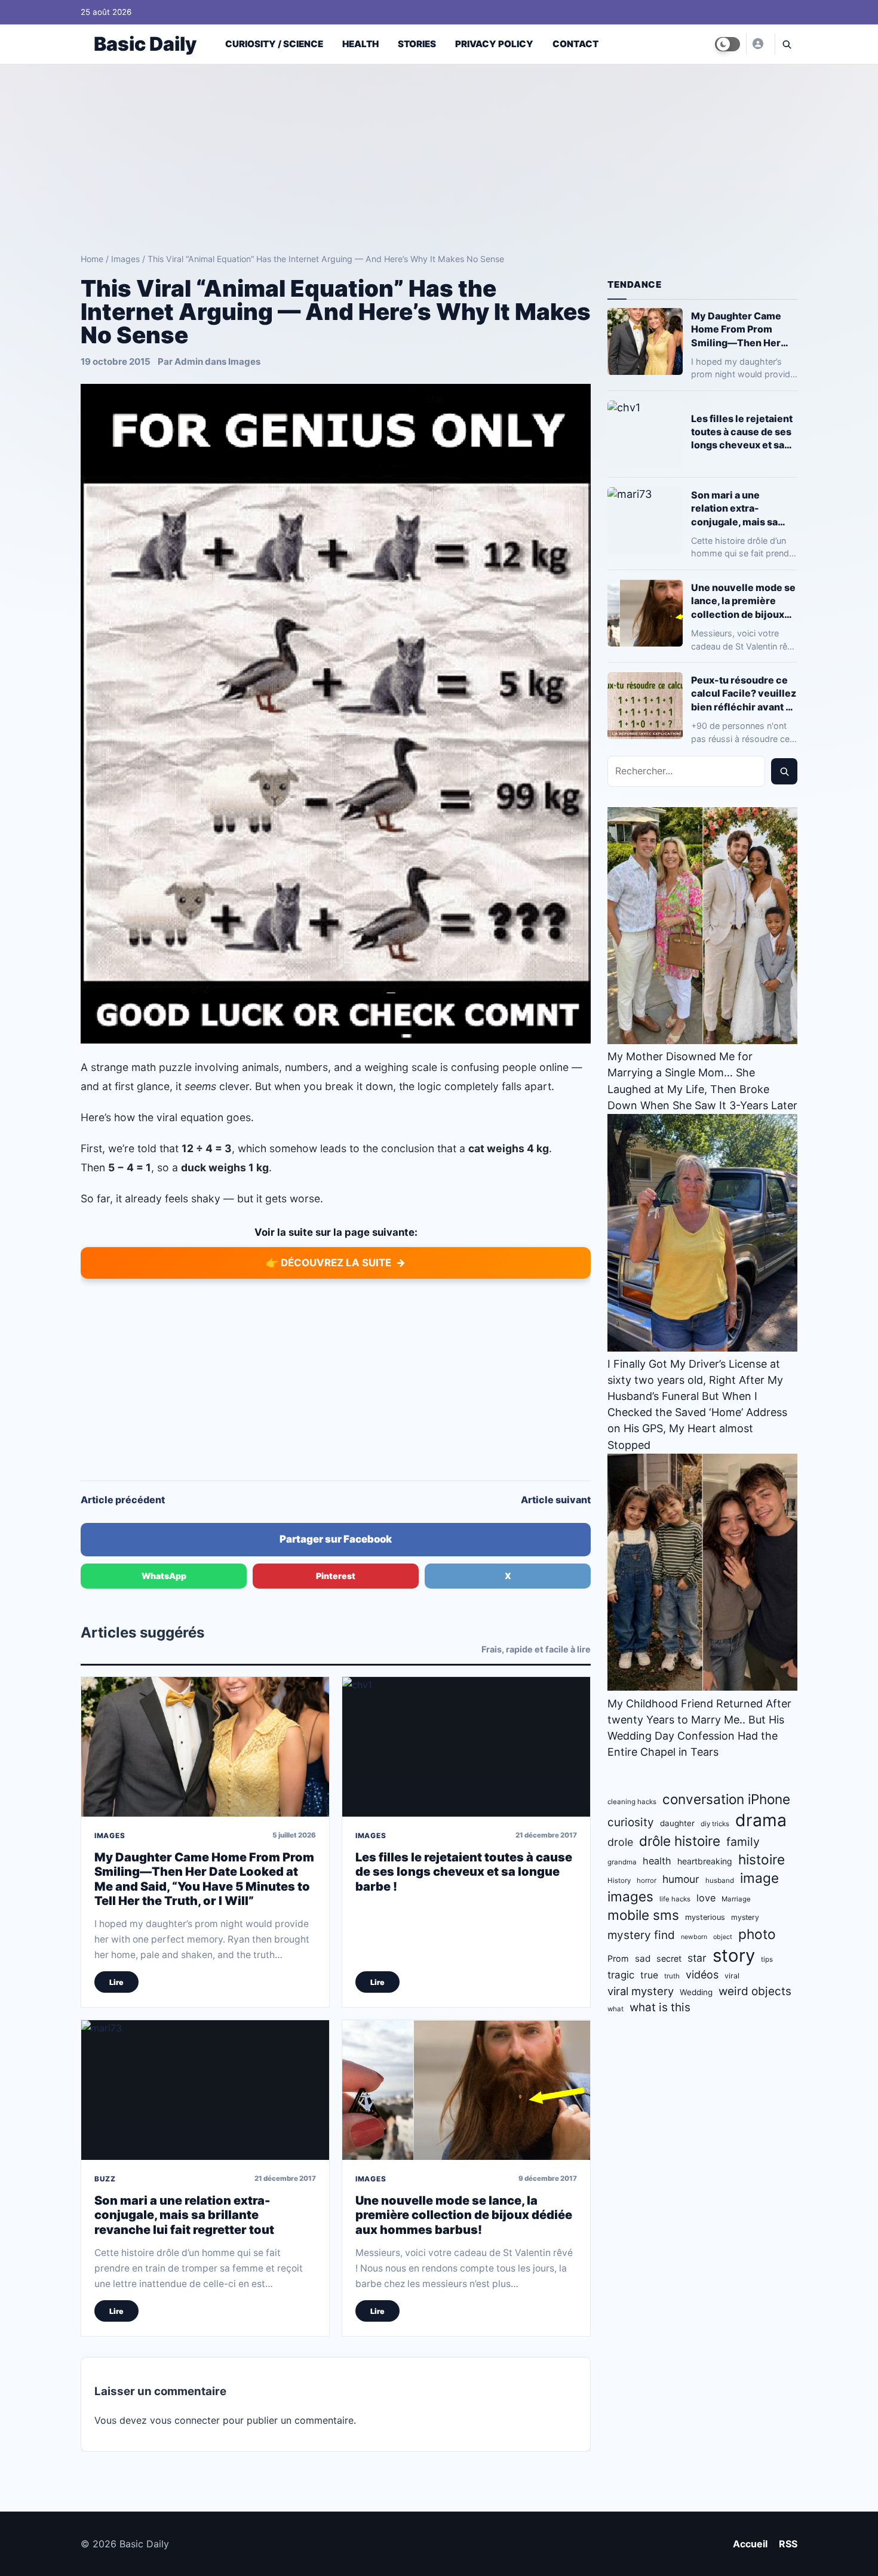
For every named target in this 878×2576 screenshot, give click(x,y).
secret (669, 1958)
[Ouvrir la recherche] (786, 44)
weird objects (755, 1991)
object (723, 1937)
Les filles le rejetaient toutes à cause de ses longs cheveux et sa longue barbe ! (464, 1872)
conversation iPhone (726, 1799)
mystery (745, 1917)
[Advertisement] (439, 154)
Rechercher (784, 771)
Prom (618, 1958)
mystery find (641, 1935)
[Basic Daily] (757, 44)
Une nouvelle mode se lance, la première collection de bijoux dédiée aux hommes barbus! (464, 2215)
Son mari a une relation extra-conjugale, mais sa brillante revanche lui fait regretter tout (184, 2215)
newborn (694, 1937)
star (697, 1958)
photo (757, 1934)
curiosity (631, 1822)
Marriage (736, 1899)
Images (125, 259)
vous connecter (185, 2420)
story (734, 1955)
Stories (417, 44)
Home (92, 259)
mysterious (705, 1917)
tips (767, 1959)
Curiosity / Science (274, 44)
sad (643, 1958)
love (706, 1898)
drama (761, 1820)
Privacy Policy (494, 44)
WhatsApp (164, 1576)
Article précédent (123, 1500)
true (649, 1975)
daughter (677, 1823)
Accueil (750, 2544)
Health (360, 44)
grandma (622, 1862)
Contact (575, 44)
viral (732, 1976)
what (615, 2009)
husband (720, 1881)
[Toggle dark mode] (727, 44)
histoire (762, 1859)
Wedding (696, 1992)
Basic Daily (145, 44)
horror (647, 1881)
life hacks (675, 1899)
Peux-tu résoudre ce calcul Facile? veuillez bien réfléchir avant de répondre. (744, 693)
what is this (660, 2007)
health (657, 1861)
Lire (116, 1982)
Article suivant (556, 1500)
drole (620, 1842)
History (619, 1881)
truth (672, 1976)
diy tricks (715, 1824)
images (630, 1896)
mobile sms (643, 1915)
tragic (621, 1975)
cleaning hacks (632, 1802)
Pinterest (336, 1576)
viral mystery (641, 1991)
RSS (788, 2544)
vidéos (702, 1975)
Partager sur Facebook (336, 1539)
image (759, 1878)
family (743, 1842)
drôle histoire (680, 1841)
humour (681, 1879)
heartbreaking (705, 1861)
